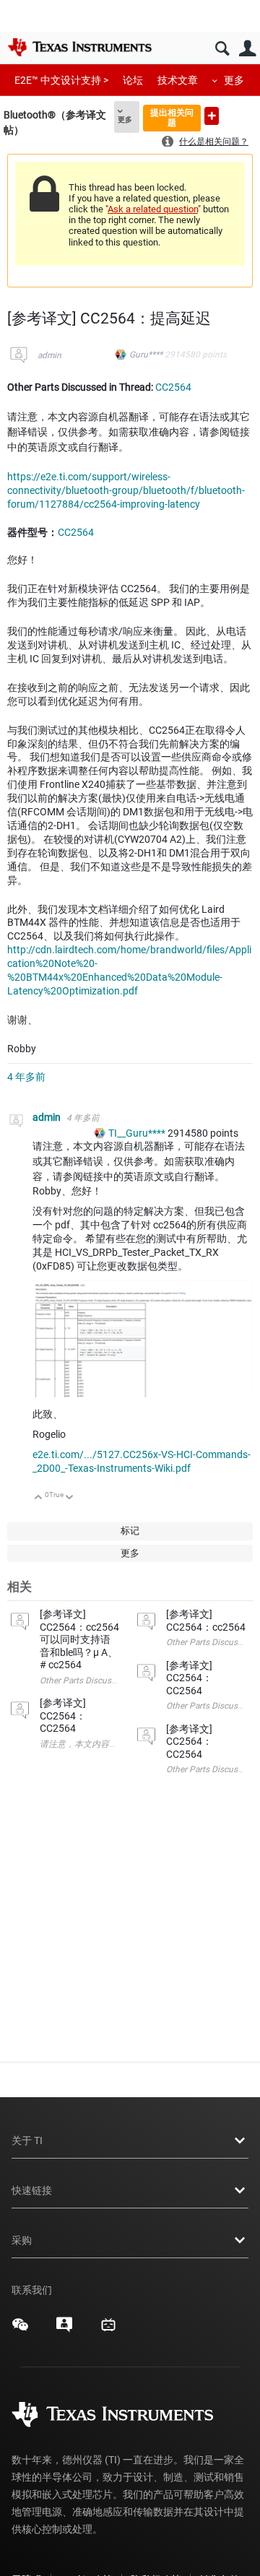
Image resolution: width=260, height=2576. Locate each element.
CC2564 (173, 387)
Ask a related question (153, 209)
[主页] (79, 47)
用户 (247, 49)
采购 (22, 2240)
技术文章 (178, 80)
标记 (130, 1531)
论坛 (133, 80)
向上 (39, 1498)
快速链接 (32, 2190)
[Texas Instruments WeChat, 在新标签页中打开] (20, 2330)
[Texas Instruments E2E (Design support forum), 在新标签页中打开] (64, 2330)
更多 (234, 80)
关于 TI (27, 2141)
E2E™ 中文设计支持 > (61, 80)
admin (49, 355)
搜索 (222, 49)
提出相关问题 (172, 117)
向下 (70, 1498)
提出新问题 (212, 116)
